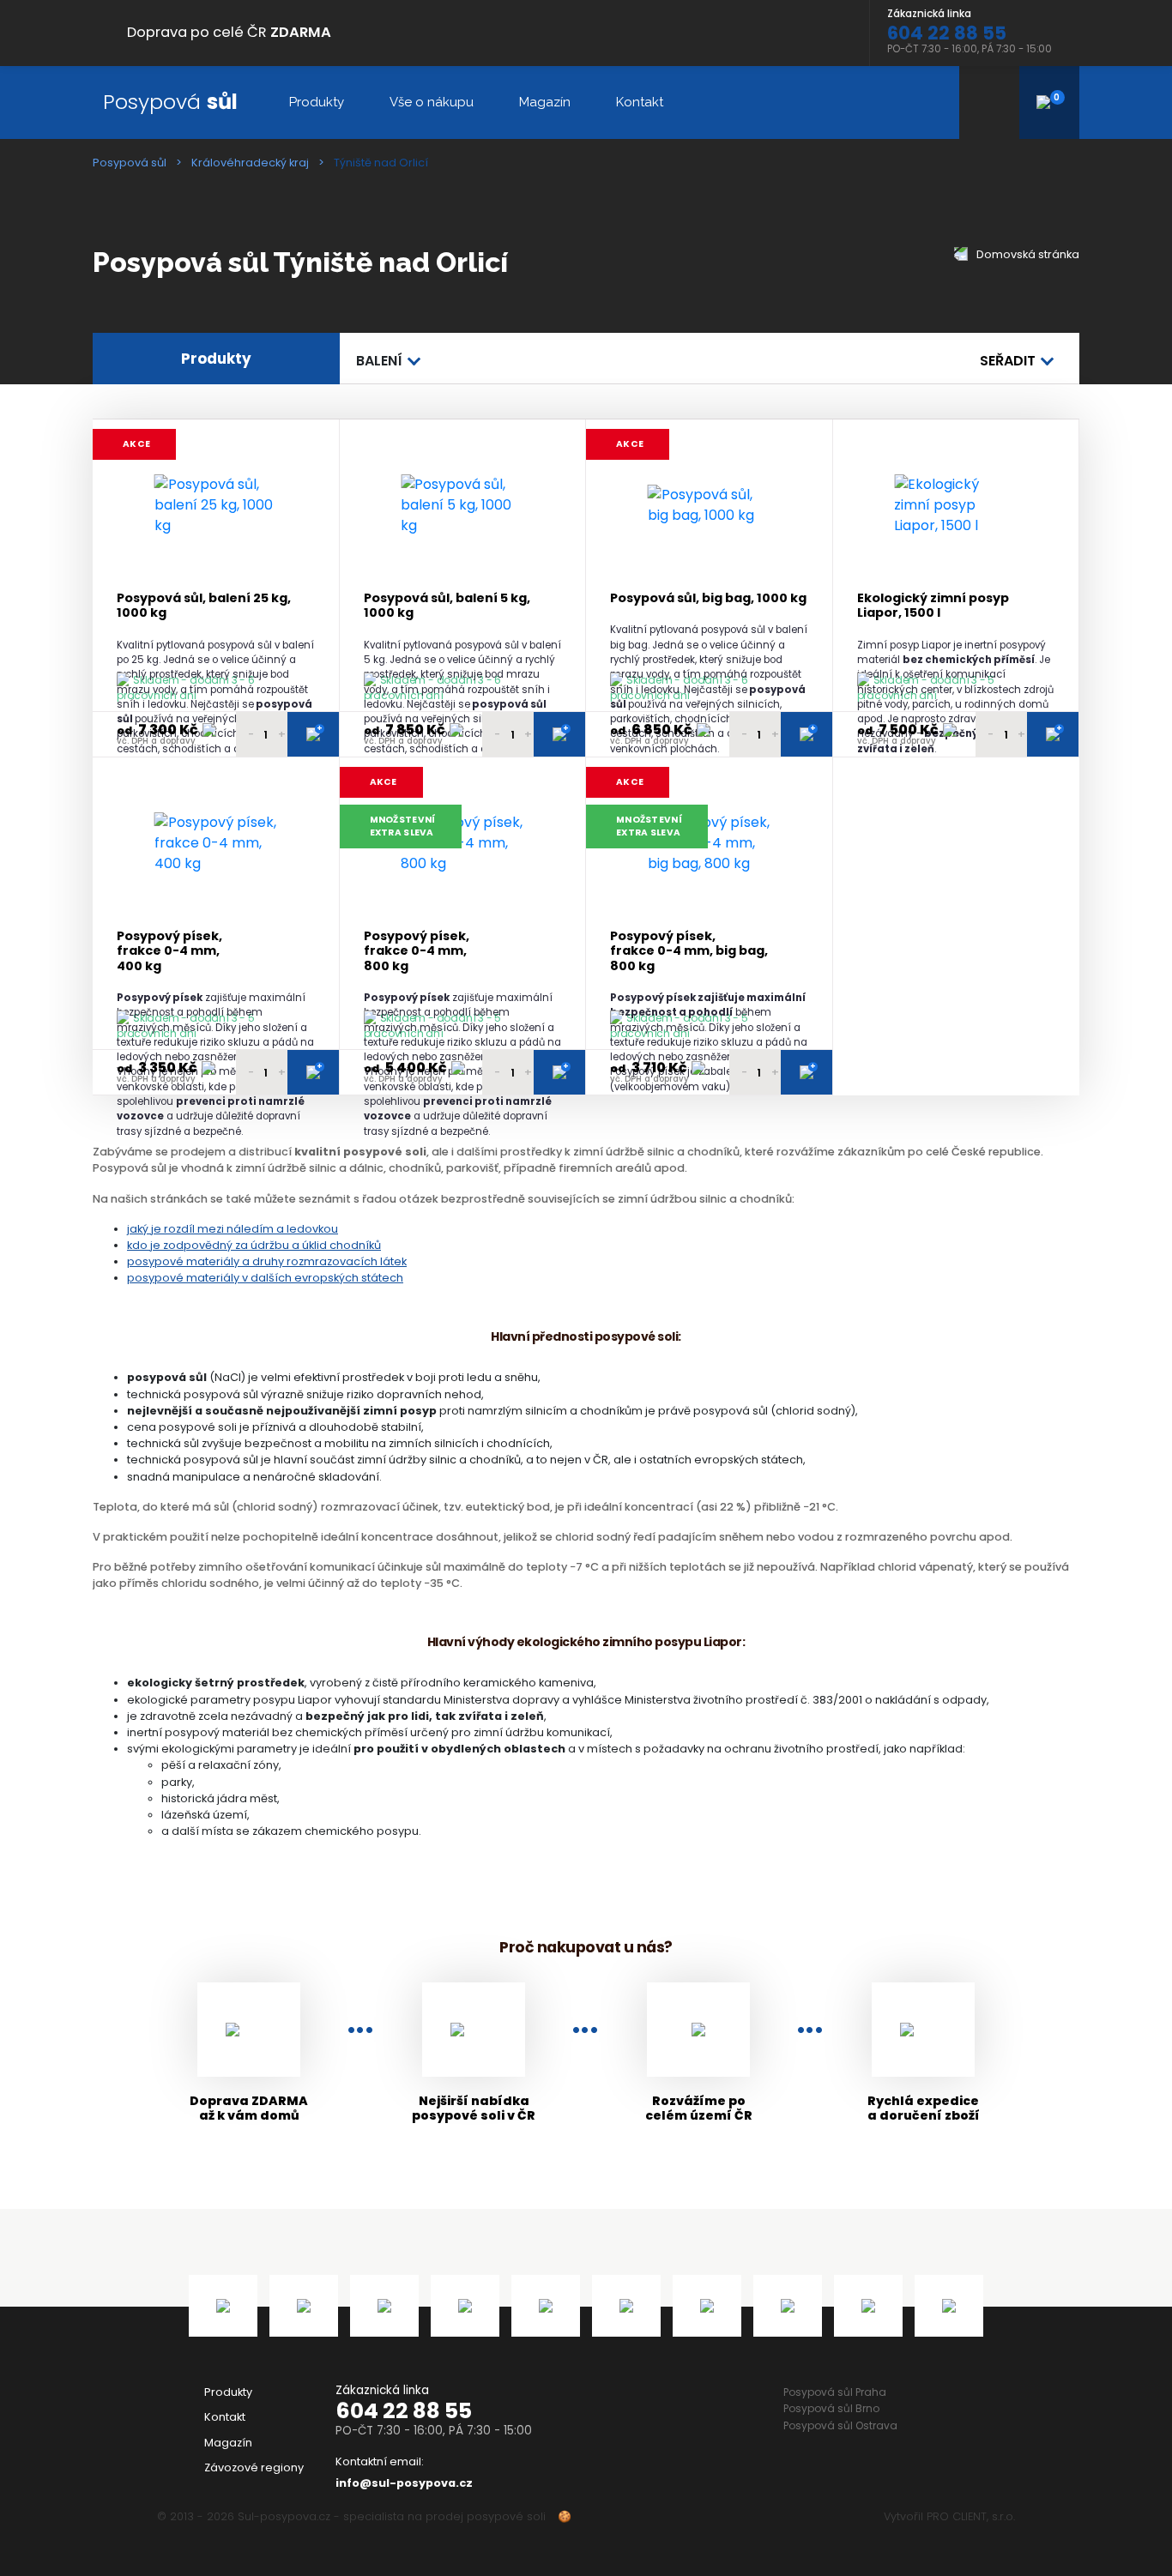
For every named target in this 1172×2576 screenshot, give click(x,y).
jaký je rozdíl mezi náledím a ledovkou (233, 1229)
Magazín (545, 102)
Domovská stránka (1027, 254)
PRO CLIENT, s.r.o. (971, 2516)
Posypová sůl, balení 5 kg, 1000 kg (447, 606)
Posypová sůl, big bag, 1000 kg (708, 598)
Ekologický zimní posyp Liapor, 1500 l (933, 606)
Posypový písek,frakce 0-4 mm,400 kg (169, 951)
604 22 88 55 (404, 2411)
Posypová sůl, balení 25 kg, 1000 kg (204, 606)
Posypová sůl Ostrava (840, 2425)
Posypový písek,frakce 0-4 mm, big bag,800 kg (689, 951)
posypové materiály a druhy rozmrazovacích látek (267, 1261)
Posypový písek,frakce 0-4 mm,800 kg (417, 951)
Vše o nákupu (432, 102)
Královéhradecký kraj (250, 163)
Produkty (317, 102)
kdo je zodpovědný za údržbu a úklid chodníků (254, 1245)
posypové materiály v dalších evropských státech (265, 1278)
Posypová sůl (130, 163)
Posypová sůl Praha (835, 2392)
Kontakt (640, 102)
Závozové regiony (254, 2467)
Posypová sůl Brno (831, 2408)
